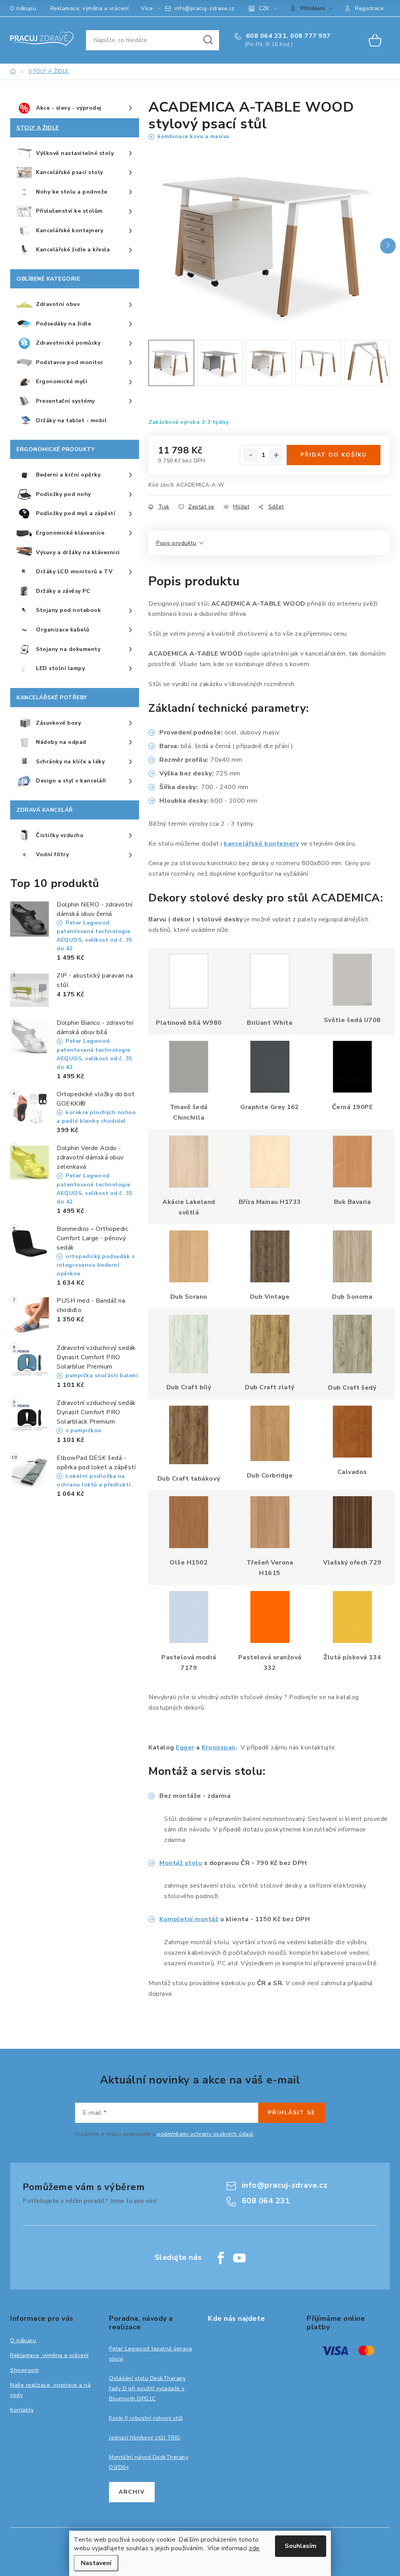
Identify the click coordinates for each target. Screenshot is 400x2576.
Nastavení (96, 2563)
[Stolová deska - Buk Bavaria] (352, 1161)
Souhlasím (301, 2546)
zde (254, 2548)
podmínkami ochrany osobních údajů (205, 2134)
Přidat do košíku (334, 455)
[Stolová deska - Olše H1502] (189, 1522)
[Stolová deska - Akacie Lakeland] (189, 1161)
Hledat (208, 40)
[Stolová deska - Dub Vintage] (270, 1256)
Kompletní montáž (189, 1919)
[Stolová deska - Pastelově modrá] (189, 1617)
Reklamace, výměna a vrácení (90, 8)
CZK (264, 8)
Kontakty (22, 2410)
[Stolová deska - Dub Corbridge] (270, 1433)
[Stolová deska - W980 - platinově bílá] (189, 981)
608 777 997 (311, 36)
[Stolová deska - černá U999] (352, 1067)
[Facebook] (221, 2258)
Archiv (132, 2492)
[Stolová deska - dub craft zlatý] (270, 1344)
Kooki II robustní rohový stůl (146, 2418)
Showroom (24, 2370)
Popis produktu (176, 543)
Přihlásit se (292, 2113)
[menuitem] (75, 108)
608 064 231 (265, 36)
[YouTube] (239, 2258)
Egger (185, 1748)
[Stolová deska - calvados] (352, 1431)
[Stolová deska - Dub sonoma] (352, 1256)
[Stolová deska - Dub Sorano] (189, 1256)
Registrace (369, 8)
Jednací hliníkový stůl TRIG (145, 2438)
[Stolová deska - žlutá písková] (352, 1617)
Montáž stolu (181, 1863)
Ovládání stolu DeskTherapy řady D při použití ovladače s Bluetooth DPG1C (147, 2388)
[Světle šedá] (352, 980)
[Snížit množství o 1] (250, 455)
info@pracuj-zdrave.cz (205, 8)
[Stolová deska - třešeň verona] (270, 1522)
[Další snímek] (388, 246)
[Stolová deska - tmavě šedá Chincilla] (189, 1067)
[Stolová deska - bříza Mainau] (270, 1161)
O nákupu (23, 8)
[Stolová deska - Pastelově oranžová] (270, 1617)
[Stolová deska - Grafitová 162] (270, 1067)
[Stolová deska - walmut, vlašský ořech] (352, 1522)
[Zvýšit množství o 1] (276, 455)
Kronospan (219, 1748)
